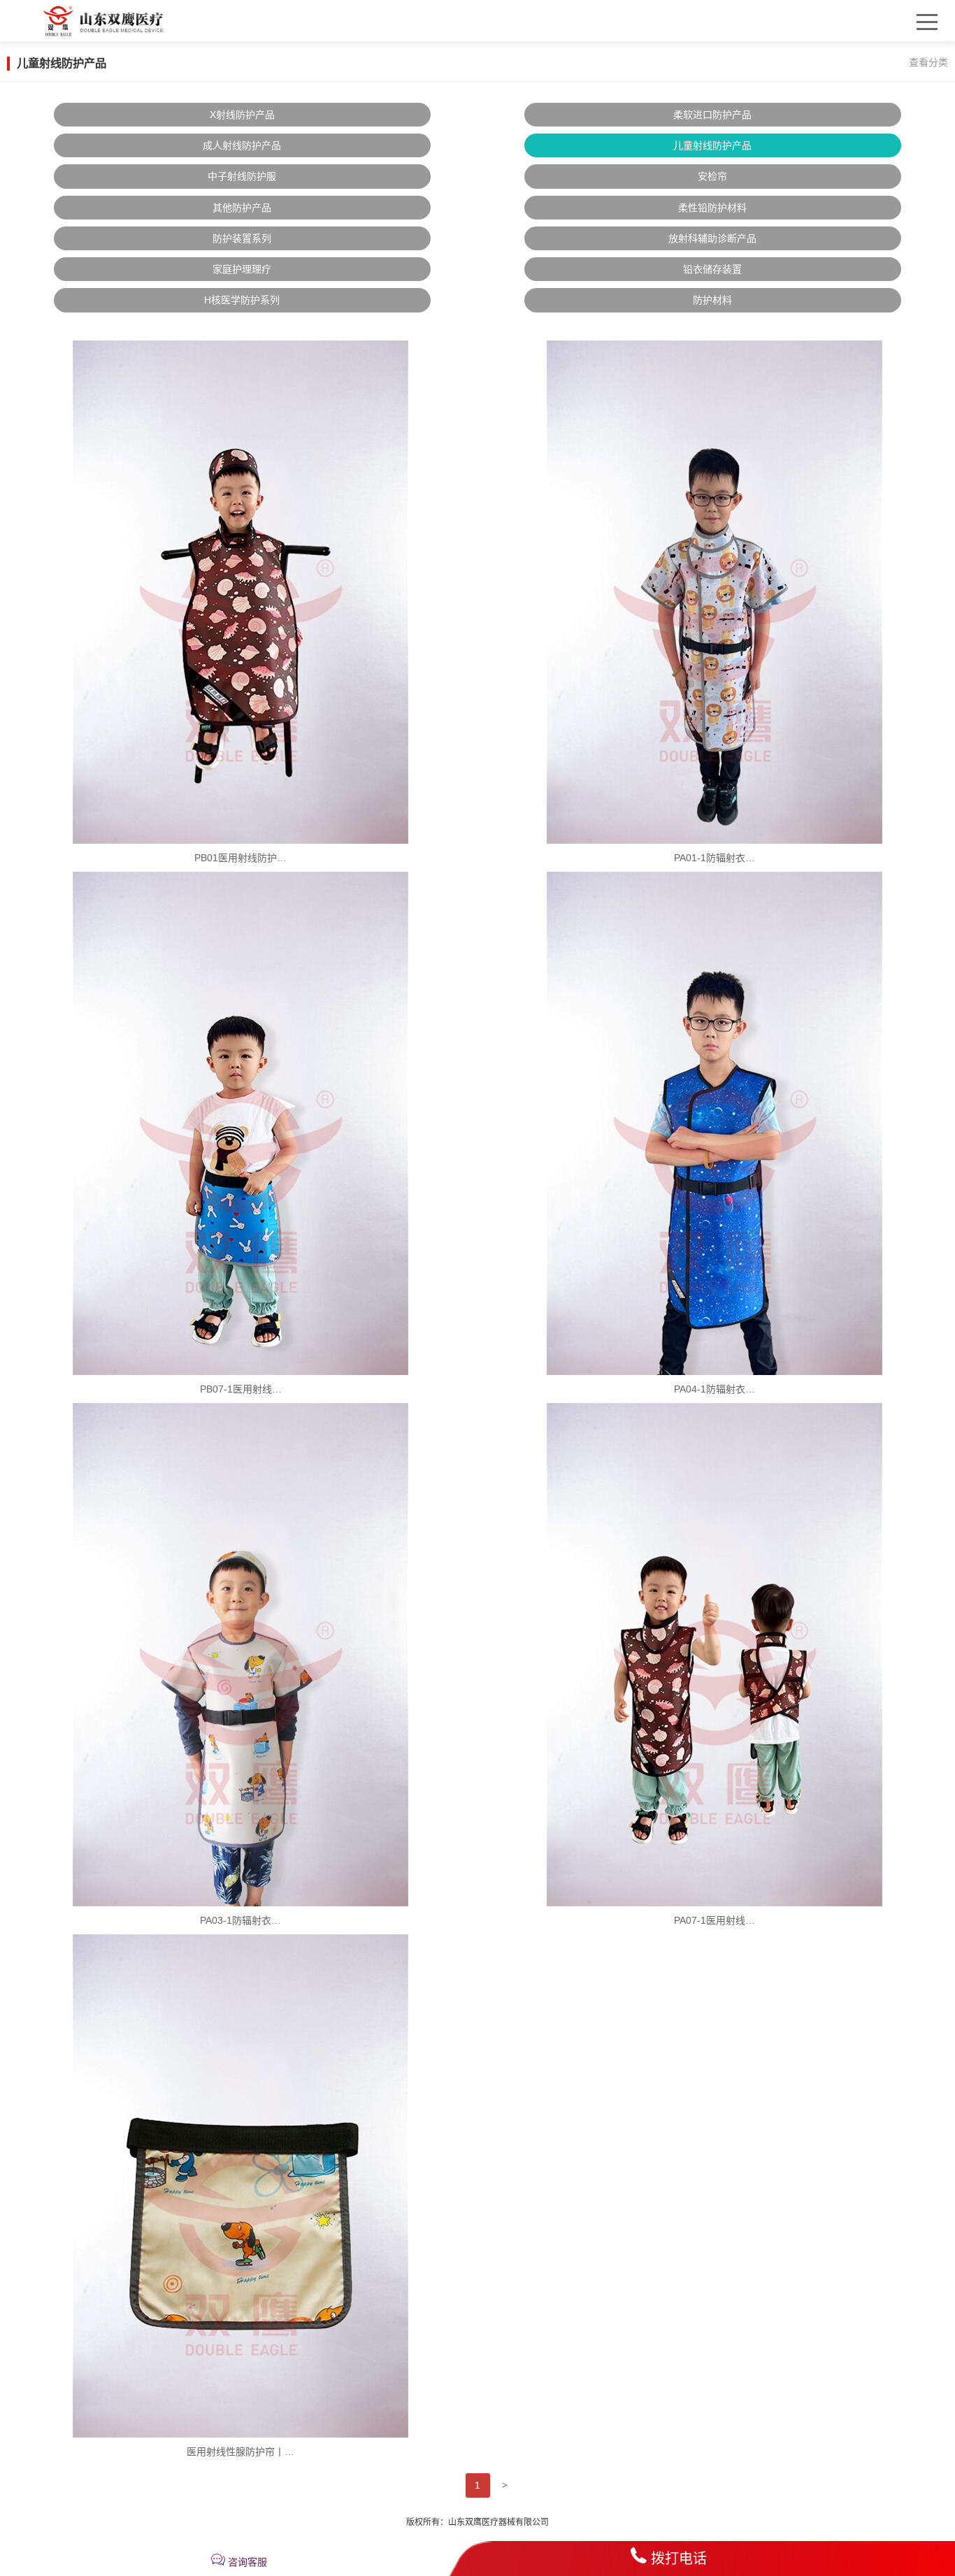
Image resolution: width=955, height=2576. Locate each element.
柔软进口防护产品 (712, 115)
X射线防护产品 (242, 115)
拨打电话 (679, 2559)
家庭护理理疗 (242, 269)
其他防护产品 (242, 208)
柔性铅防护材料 (712, 208)
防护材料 (712, 300)
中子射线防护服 (242, 176)
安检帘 (712, 176)
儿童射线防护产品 (712, 145)
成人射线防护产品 (242, 145)
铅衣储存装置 (712, 269)
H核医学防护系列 (242, 300)
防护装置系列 (242, 238)
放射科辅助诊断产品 (712, 238)
